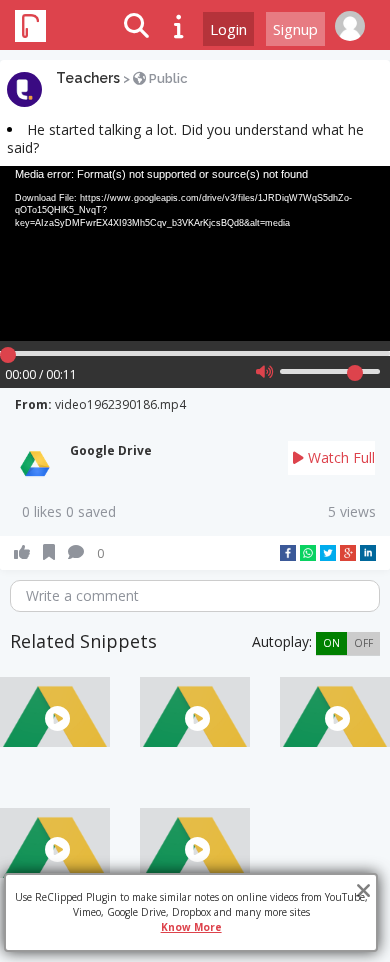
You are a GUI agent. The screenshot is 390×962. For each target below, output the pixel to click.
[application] (195, 254)
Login (228, 29)
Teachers (88, 78)
